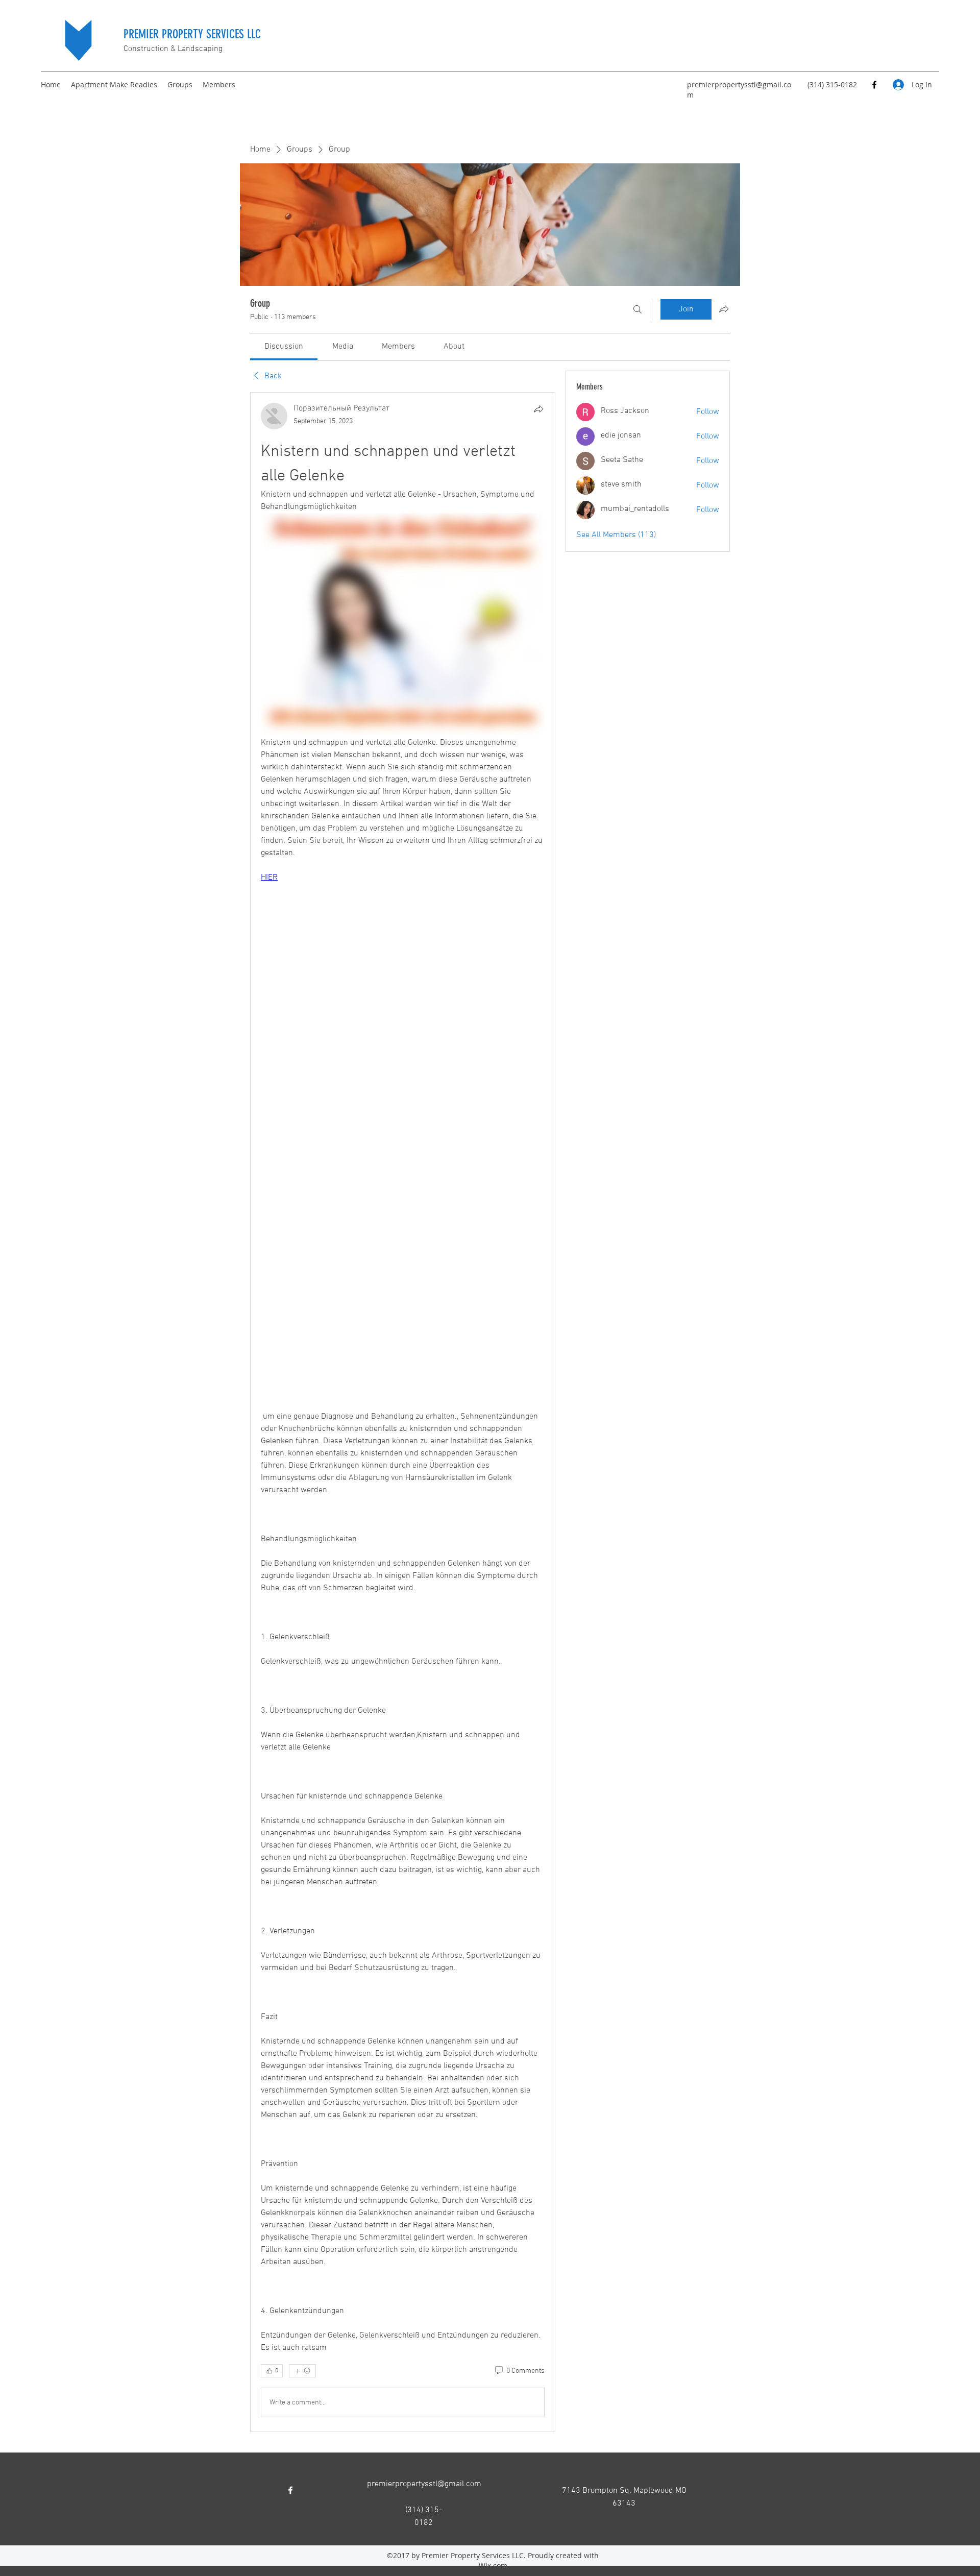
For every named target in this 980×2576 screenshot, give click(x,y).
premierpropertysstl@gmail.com (424, 2484)
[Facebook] (874, 85)
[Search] (638, 309)
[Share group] (724, 309)
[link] (284, 347)
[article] (403, 1412)
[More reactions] (302, 2371)
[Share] (538, 409)
